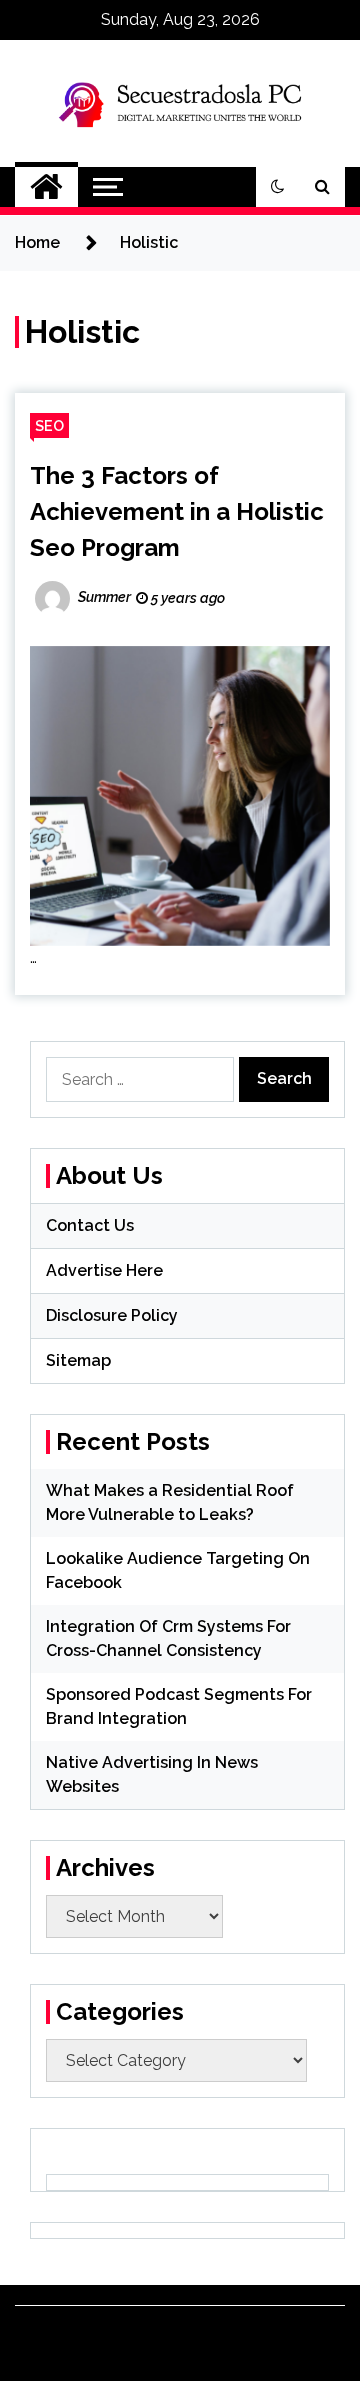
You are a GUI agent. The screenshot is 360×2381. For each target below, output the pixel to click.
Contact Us (90, 1225)
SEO (49, 425)
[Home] (46, 187)
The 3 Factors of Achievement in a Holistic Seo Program (177, 511)
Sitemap (78, 1360)
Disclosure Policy (112, 1315)
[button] (278, 187)
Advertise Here (104, 1270)
